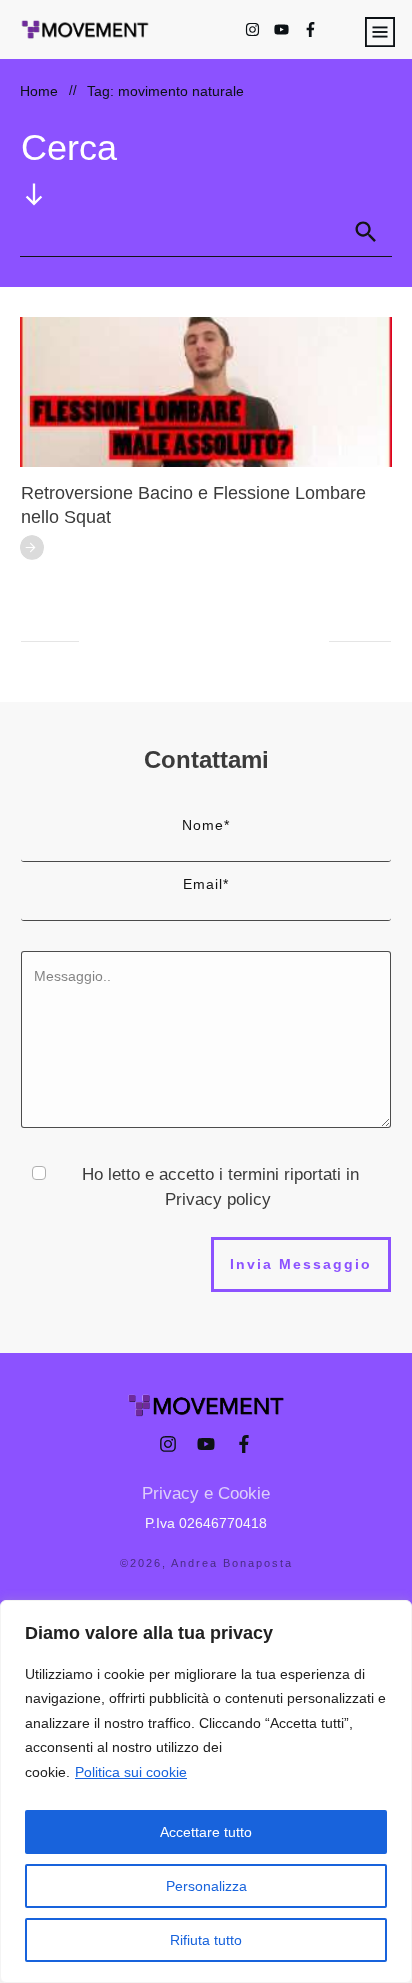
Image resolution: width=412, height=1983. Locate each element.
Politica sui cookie (131, 1772)
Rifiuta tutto (206, 1940)
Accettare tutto (206, 1832)
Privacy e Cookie (206, 1493)
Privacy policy (218, 1199)
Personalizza (206, 1886)
